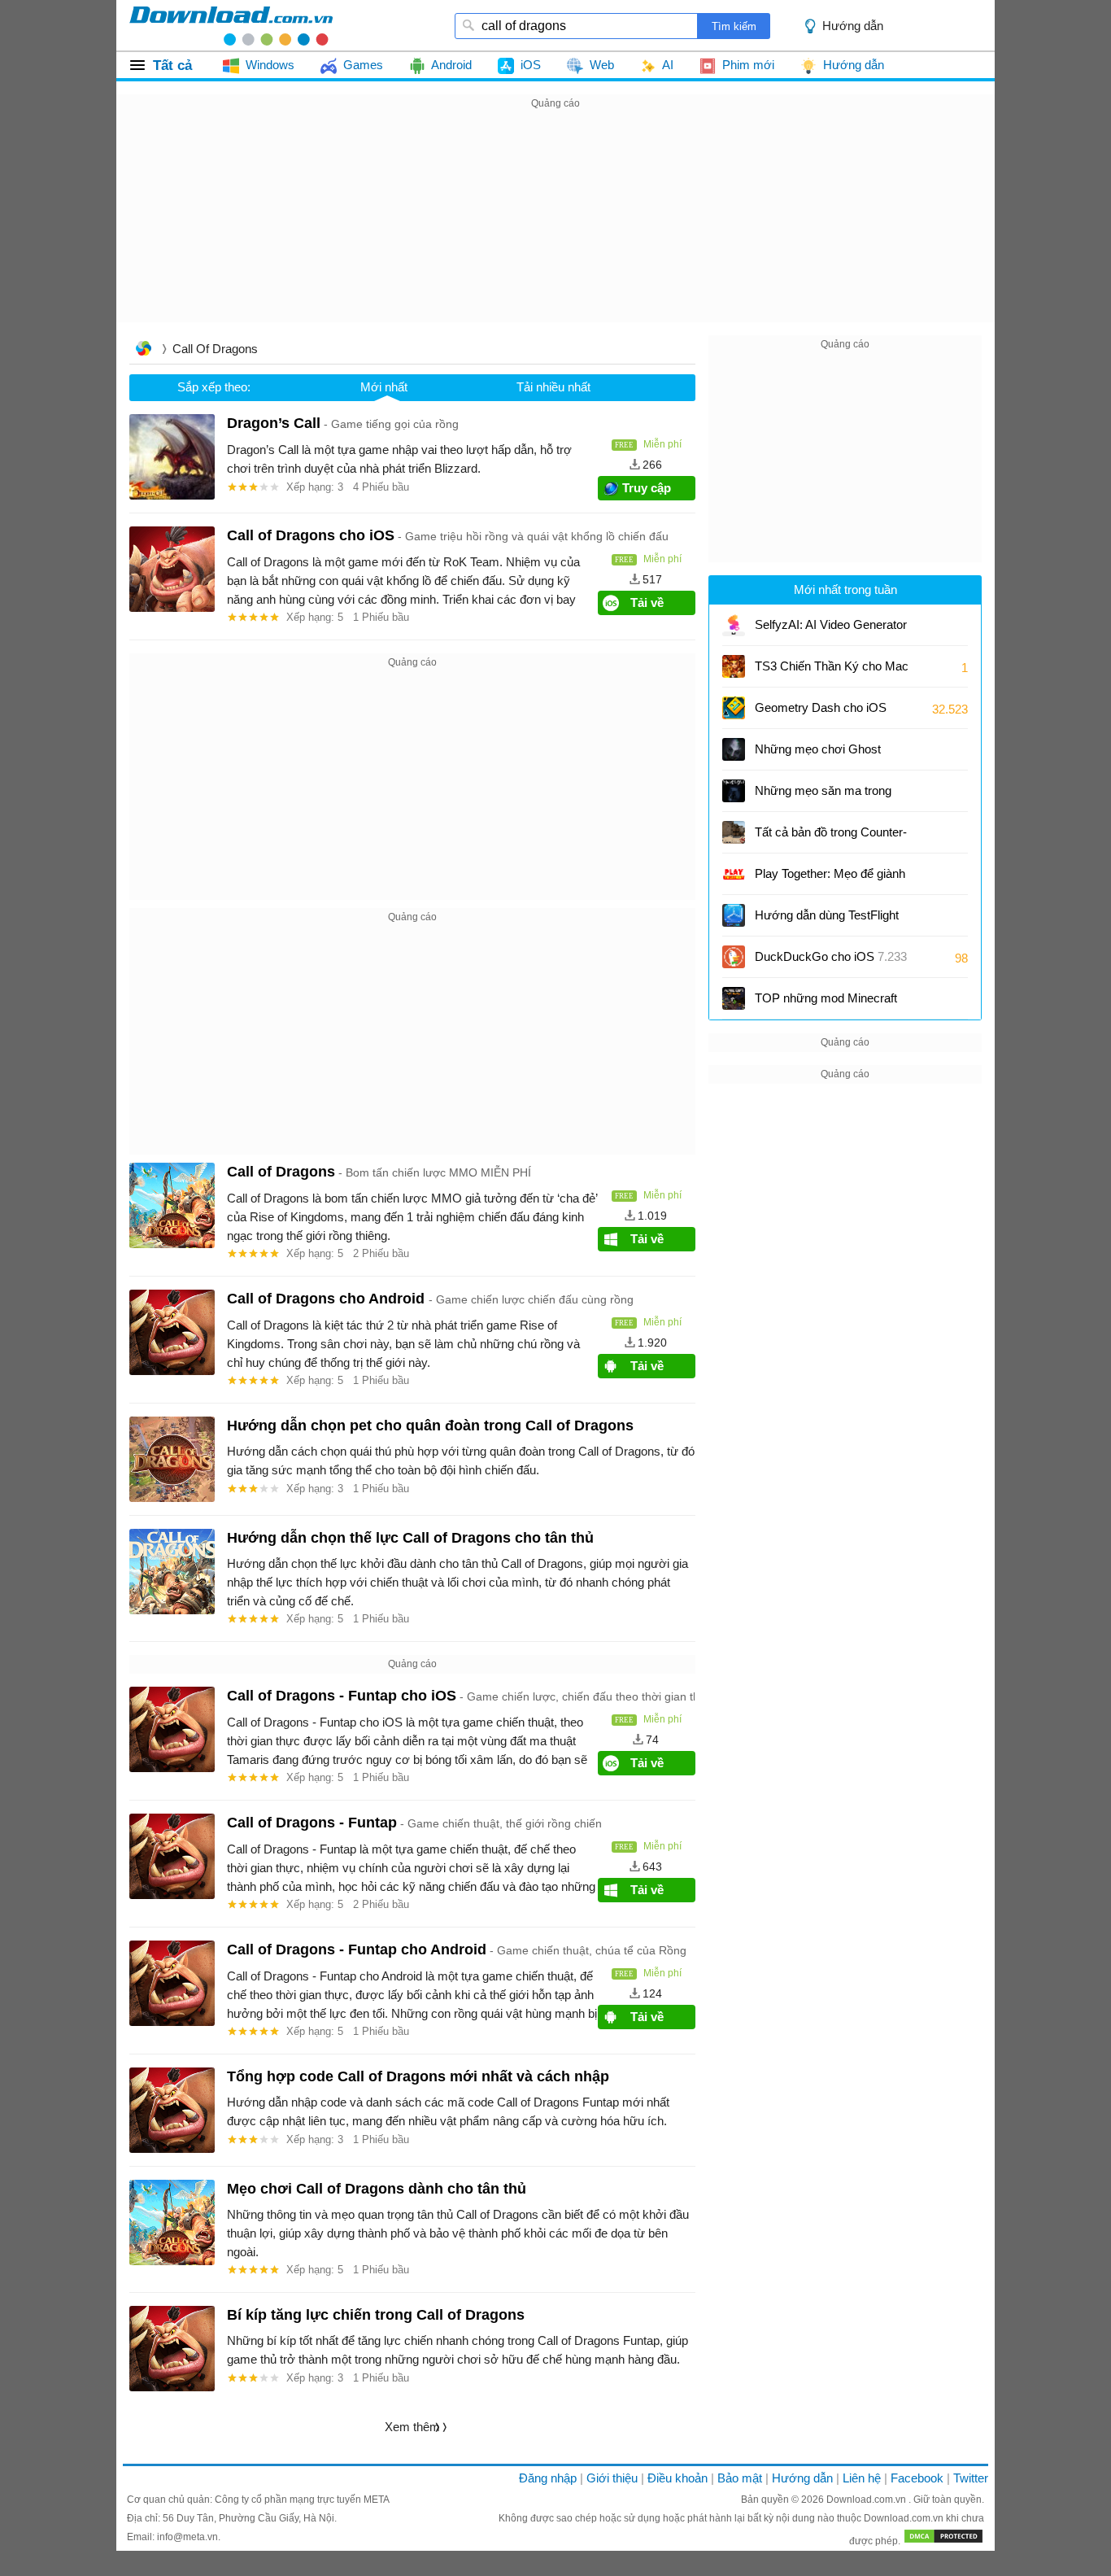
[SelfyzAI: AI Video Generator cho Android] (734, 625)
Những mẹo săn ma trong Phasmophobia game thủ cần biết (823, 796)
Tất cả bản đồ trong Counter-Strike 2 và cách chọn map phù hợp (831, 838)
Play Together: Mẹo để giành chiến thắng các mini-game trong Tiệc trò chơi (830, 879)
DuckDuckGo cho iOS (831, 956)
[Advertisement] (555, 227)
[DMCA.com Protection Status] (943, 2541)
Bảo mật (740, 2478)
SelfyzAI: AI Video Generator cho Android (831, 630)
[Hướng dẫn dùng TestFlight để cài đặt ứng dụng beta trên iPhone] (734, 915)
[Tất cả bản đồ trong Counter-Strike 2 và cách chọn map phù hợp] (734, 832)
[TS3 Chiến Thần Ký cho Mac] (734, 666)
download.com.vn (231, 25)
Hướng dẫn (802, 2478)
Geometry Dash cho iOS (821, 713)
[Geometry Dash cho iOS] (734, 708)
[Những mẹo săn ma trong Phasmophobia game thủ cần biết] (734, 791)
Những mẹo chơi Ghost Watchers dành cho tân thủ (826, 755)
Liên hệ (862, 2478)
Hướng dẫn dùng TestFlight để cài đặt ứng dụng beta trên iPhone (832, 921)
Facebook (917, 2478)
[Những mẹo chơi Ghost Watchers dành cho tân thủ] (734, 749)
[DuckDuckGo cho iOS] (734, 957)
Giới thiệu (612, 2478)
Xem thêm (412, 2427)
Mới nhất (384, 387)
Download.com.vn (867, 2500)
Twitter (971, 2478)
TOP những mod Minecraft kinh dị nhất (826, 1004)
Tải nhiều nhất (553, 387)
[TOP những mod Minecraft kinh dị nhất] (734, 998)
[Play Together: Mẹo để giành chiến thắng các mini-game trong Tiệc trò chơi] (734, 874)
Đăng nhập (548, 2478)
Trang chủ (143, 350)
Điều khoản (677, 2478)
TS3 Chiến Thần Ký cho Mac (832, 666)
